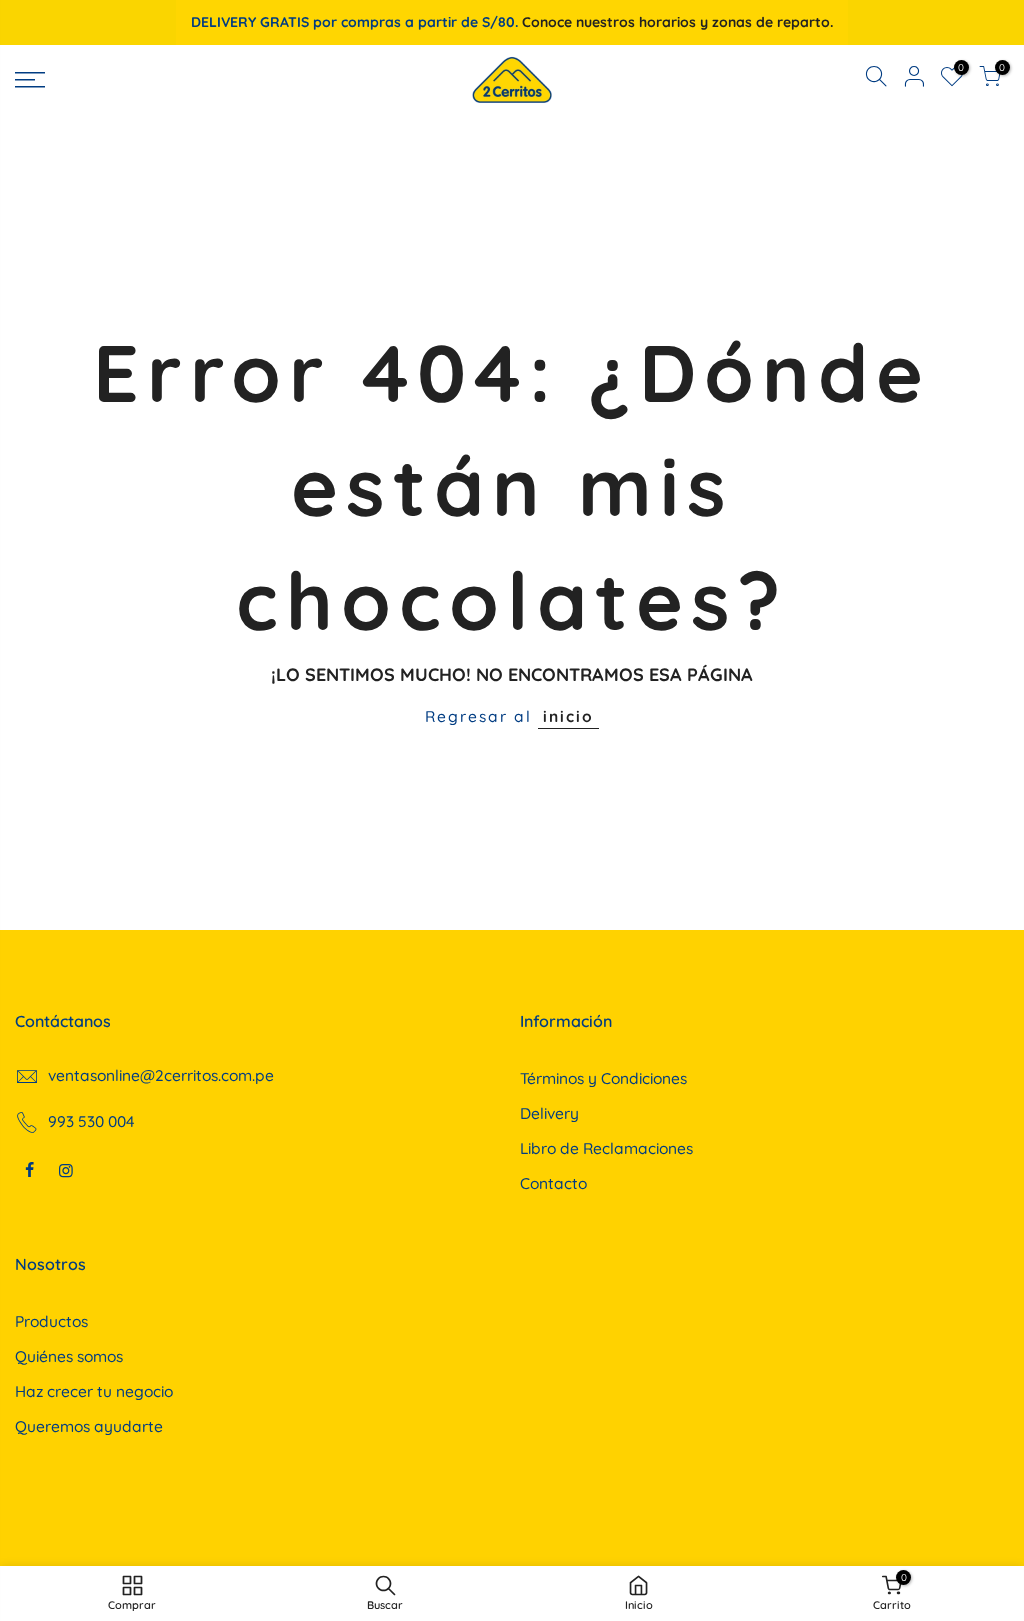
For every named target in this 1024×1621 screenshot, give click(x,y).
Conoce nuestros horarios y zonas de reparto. (677, 22)
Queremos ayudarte (89, 1426)
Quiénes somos (69, 1356)
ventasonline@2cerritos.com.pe (161, 1075)
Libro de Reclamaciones (606, 1148)
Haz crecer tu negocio (94, 1391)
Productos (51, 1321)
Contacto (553, 1183)
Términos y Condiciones (603, 1078)
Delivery (549, 1113)
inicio (568, 716)
